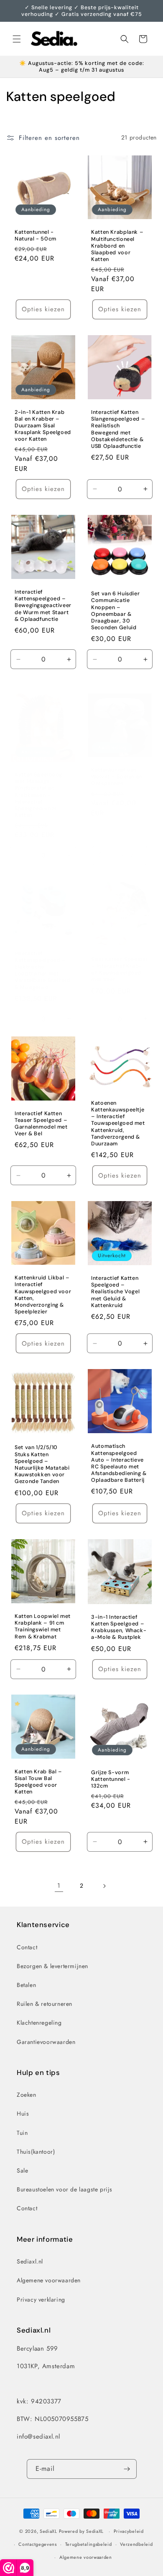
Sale (22, 2170)
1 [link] (59, 1886)
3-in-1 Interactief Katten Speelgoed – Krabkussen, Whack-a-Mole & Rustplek (119, 1627)
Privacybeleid (129, 2531)
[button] (17, 39)
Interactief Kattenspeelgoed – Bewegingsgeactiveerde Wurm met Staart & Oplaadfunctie (43, 606)
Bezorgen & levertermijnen (52, 1966)
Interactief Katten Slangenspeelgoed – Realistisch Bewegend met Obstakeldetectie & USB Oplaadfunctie (118, 429)
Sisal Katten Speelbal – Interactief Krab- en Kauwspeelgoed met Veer (119, 970)
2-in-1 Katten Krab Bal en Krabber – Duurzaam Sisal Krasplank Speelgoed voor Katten (43, 425)
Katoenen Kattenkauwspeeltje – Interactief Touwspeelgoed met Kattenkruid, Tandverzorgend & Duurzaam (118, 1123)
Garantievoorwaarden (46, 2042)
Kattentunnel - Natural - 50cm (36, 235)
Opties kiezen (43, 309)
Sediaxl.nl (30, 2261)
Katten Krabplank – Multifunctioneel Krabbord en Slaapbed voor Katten (117, 246)
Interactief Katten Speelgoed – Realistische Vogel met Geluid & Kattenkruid (115, 1292)
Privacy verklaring (41, 2300)
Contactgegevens (38, 2544)
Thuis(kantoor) (36, 2152)
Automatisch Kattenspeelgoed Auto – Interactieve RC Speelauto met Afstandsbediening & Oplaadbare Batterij (119, 1463)
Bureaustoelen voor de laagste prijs (65, 2189)
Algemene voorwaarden (49, 2280)
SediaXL (48, 2531)
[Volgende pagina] (104, 1886)
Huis (23, 2114)
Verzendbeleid (136, 2544)
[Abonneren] (127, 2469)
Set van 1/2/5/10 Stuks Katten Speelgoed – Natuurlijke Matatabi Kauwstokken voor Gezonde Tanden (42, 1465)
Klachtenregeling (39, 2023)
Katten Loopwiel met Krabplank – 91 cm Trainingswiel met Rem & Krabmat (43, 1626)
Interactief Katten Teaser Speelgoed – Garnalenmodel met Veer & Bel (41, 1123)
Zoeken (27, 2095)
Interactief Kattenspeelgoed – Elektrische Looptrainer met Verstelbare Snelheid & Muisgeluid (42, 970)
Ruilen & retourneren (45, 2004)
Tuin (22, 2133)
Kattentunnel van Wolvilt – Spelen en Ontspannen (117, 777)
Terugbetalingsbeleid (89, 2544)
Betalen (26, 1985)
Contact (27, 1947)
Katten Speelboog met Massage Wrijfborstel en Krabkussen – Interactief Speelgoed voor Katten (39, 795)
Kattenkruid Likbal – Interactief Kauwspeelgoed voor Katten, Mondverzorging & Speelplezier (43, 1295)
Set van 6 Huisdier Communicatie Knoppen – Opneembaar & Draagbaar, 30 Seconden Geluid (115, 611)
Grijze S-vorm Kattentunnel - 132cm (111, 1779)
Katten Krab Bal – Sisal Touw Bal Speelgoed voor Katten (38, 1782)
